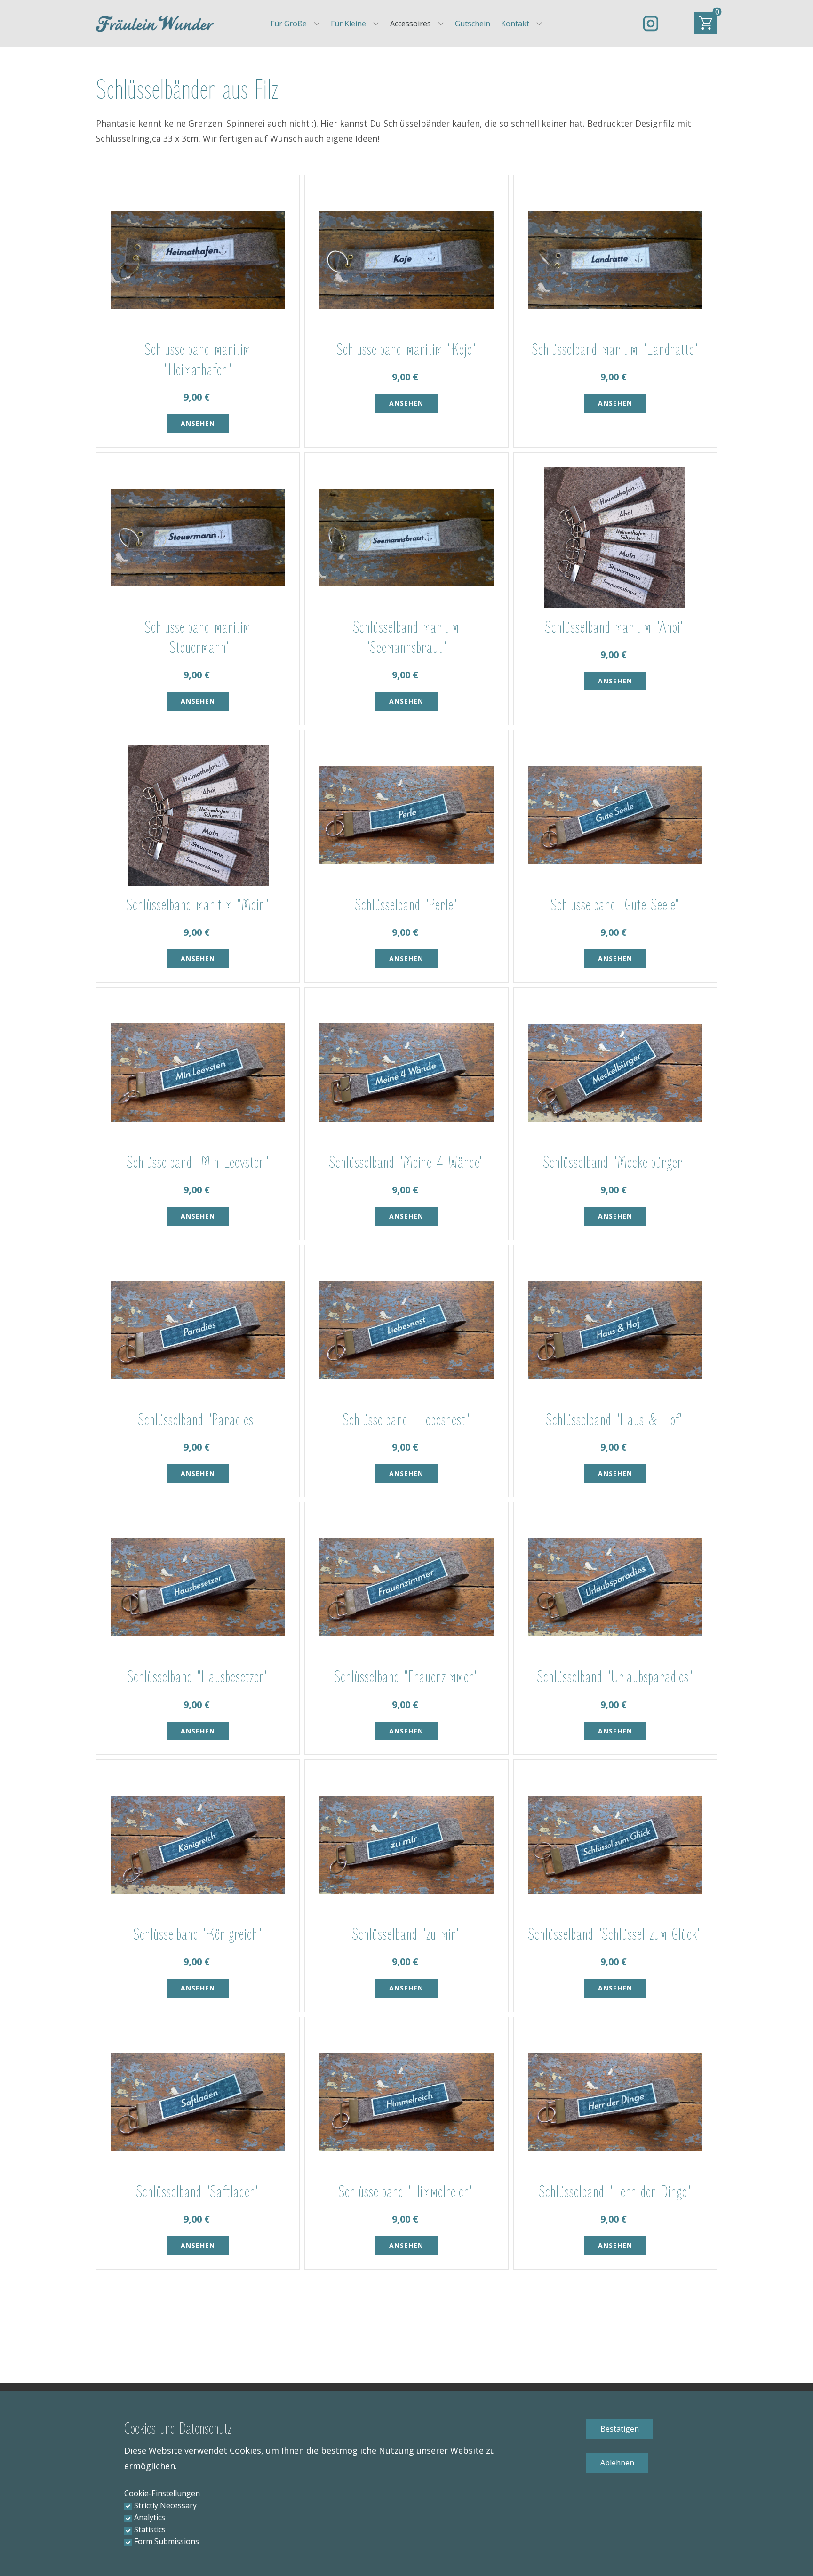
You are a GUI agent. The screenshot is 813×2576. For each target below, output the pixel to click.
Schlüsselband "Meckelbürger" (615, 1163)
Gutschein (473, 24)
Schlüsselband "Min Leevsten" (198, 1163)
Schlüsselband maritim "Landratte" (615, 350)
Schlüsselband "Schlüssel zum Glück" (615, 1935)
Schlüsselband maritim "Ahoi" (615, 628)
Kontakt (515, 24)
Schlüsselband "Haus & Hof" (615, 1420)
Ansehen (198, 423)
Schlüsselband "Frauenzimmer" (406, 1677)
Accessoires (410, 24)
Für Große (289, 24)
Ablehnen (617, 2463)
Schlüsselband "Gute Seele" (615, 905)
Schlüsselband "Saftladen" (198, 2192)
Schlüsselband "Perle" (406, 905)
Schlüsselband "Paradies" (198, 1420)
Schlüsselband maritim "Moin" (198, 905)
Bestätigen (620, 2429)
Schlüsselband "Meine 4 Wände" (406, 1163)
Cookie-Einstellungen (162, 2493)
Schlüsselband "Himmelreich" (406, 2192)
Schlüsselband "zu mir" (406, 1935)
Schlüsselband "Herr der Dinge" (615, 2192)
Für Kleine (348, 24)
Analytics (150, 2517)
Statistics (150, 2529)
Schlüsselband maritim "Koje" (406, 350)
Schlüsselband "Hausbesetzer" (198, 1677)
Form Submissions (167, 2541)
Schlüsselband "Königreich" (198, 1935)
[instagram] (651, 24)
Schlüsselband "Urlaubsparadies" (615, 1677)
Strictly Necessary (165, 2505)
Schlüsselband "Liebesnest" (406, 1420)
